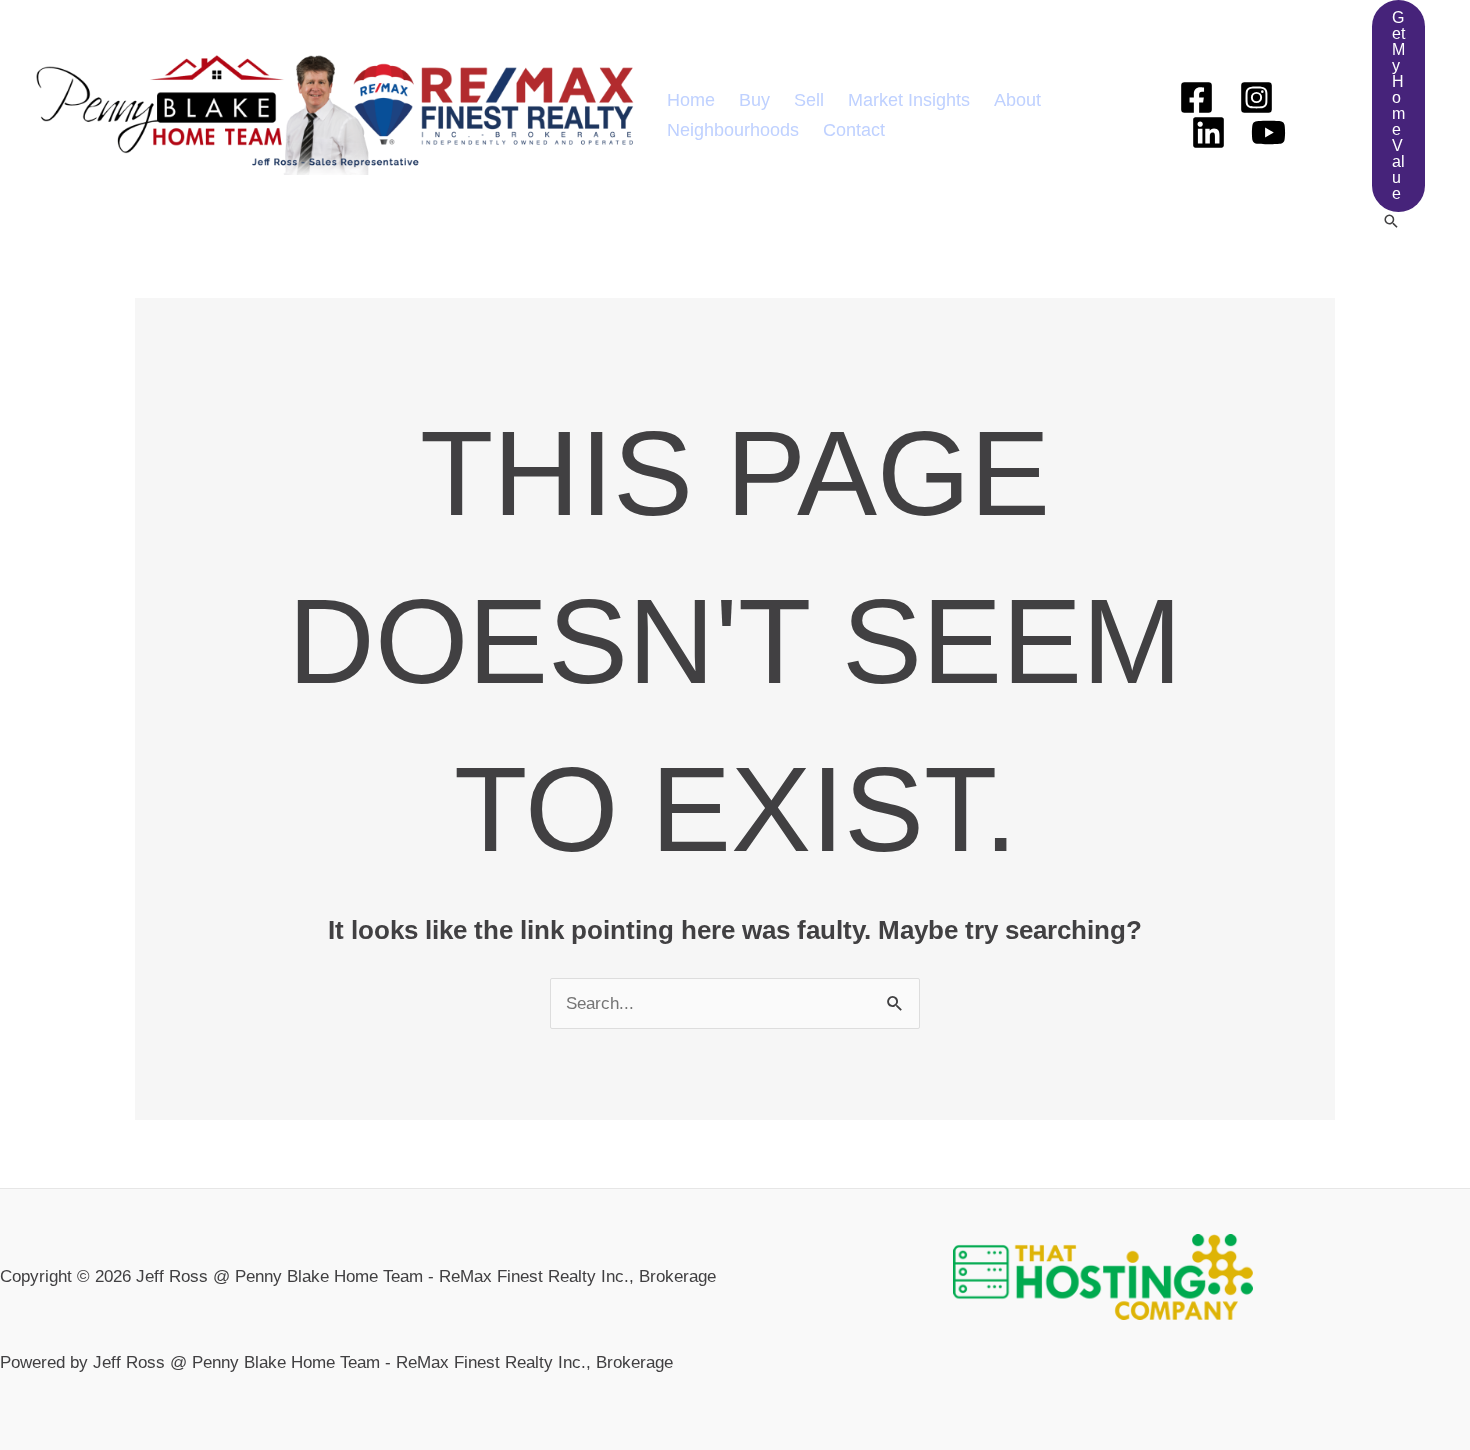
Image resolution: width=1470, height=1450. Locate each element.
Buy (754, 100)
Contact (854, 130)
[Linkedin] (1208, 132)
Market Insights (909, 100)
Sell (809, 100)
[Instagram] (1256, 97)
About (1017, 100)
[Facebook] (1196, 97)
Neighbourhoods (733, 130)
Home (691, 100)
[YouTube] (1268, 132)
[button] (1398, 106)
